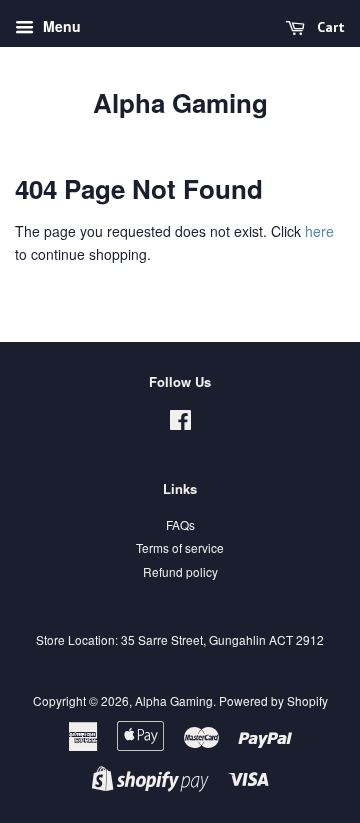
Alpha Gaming (180, 102)
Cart (329, 27)
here (319, 231)
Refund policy (180, 571)
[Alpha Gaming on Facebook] (180, 423)
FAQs (180, 524)
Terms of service (180, 547)
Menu (60, 26)
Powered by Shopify (273, 700)
